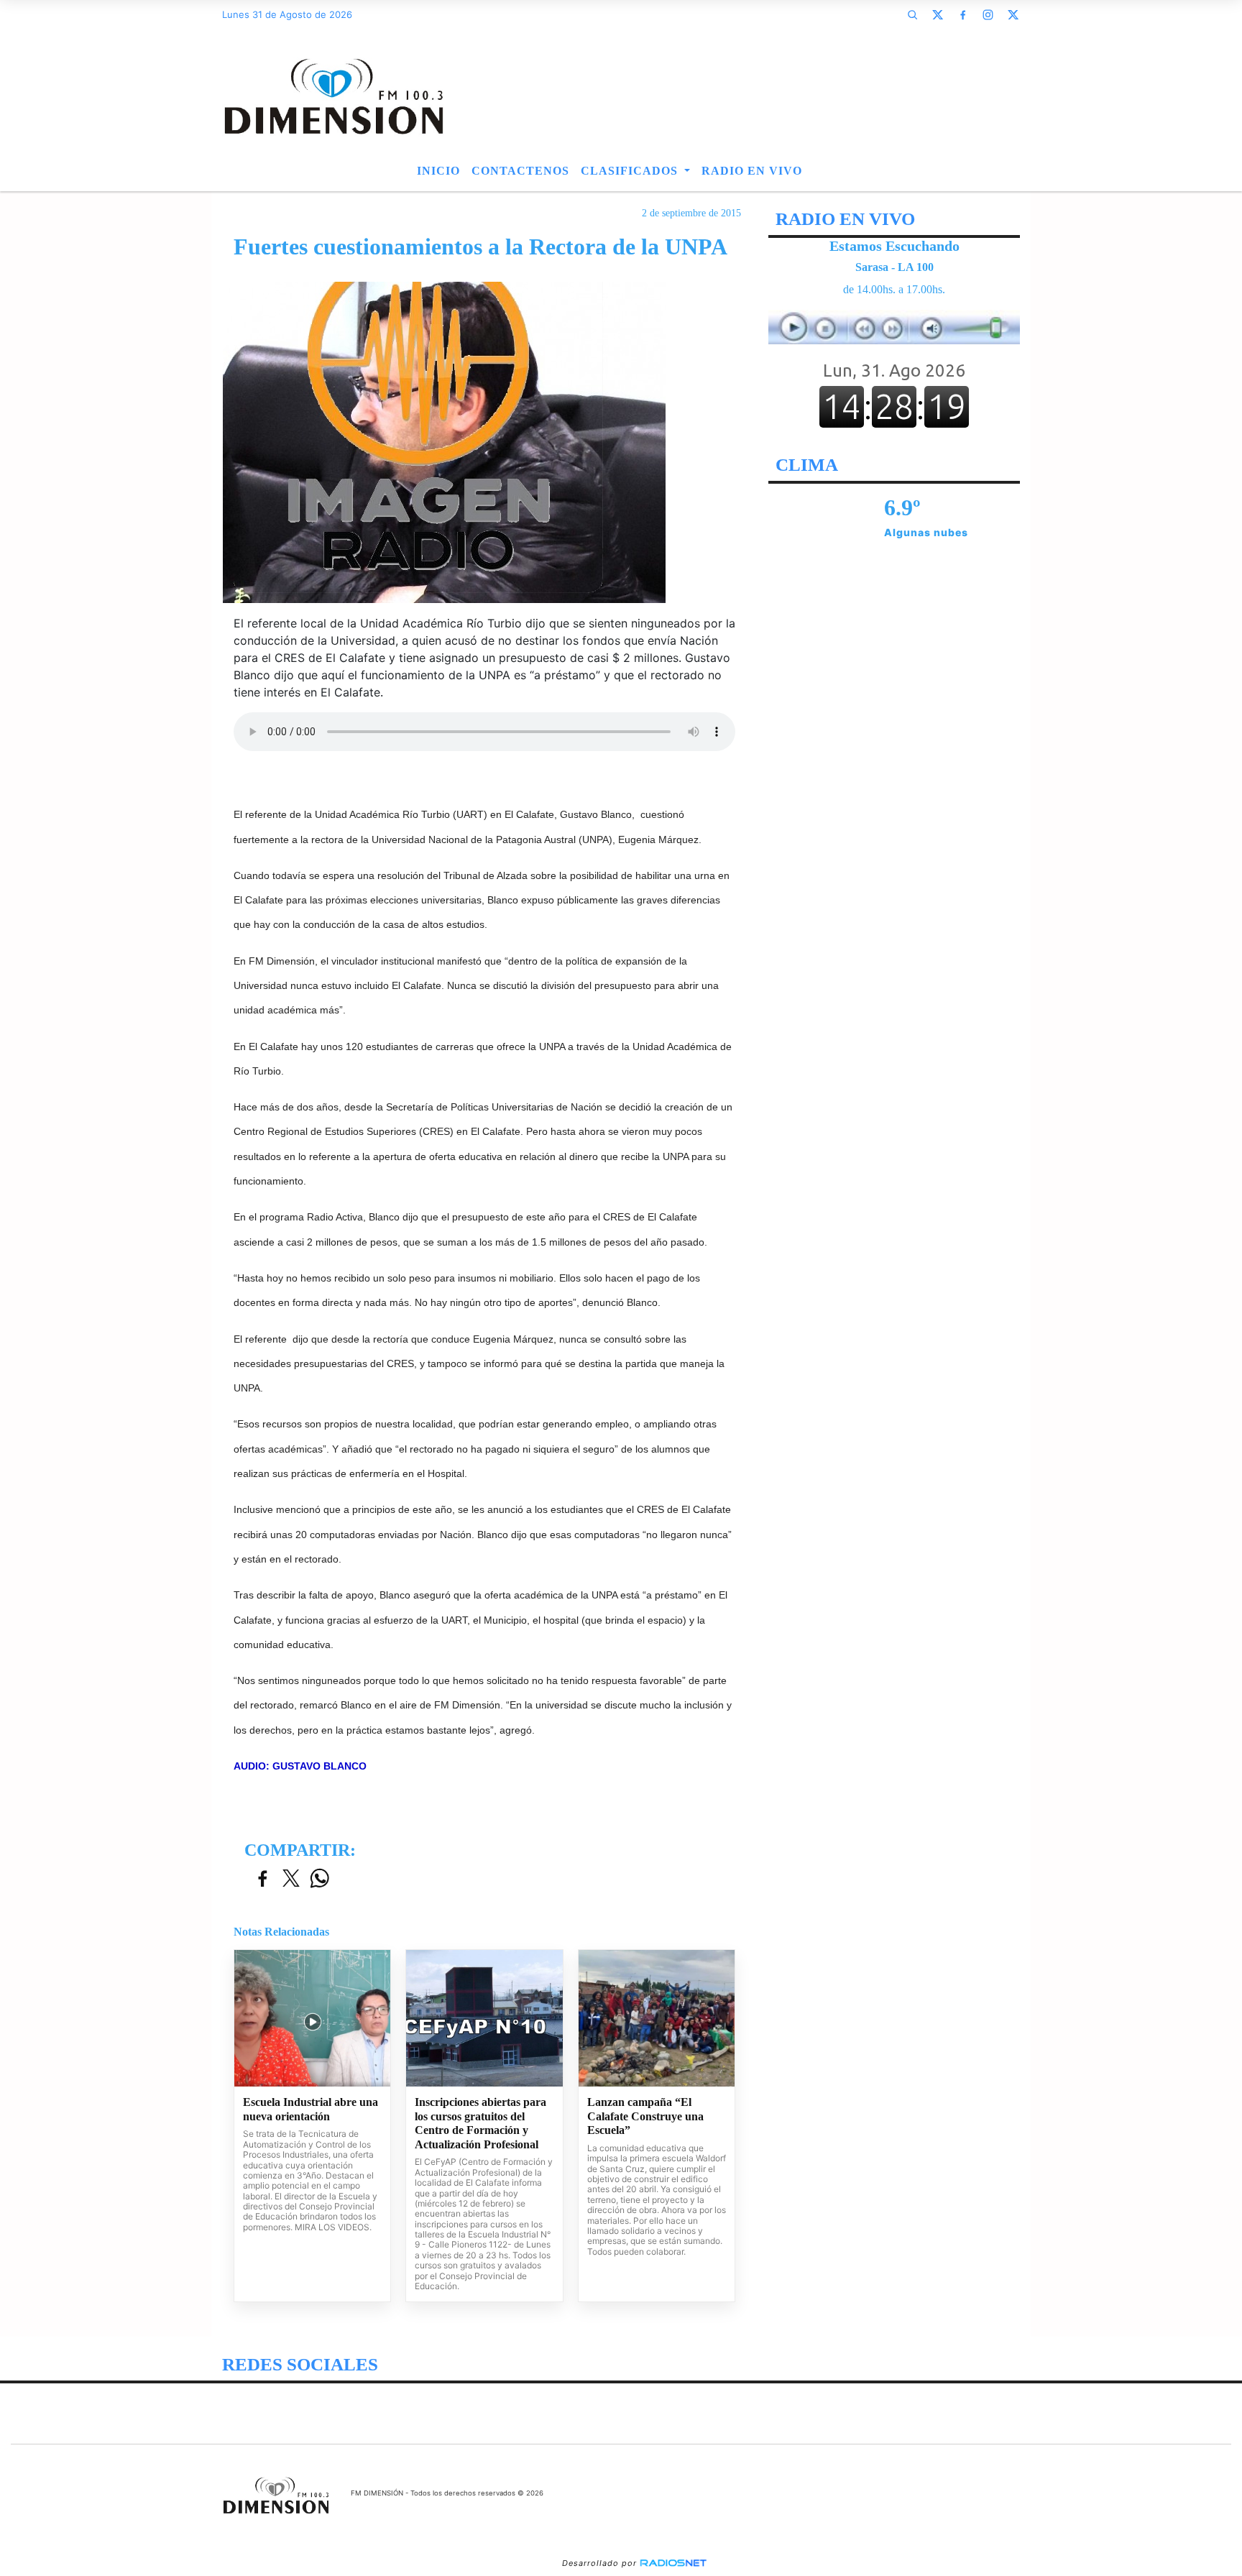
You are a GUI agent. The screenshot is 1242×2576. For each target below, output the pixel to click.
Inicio (438, 171)
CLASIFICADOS (631, 171)
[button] (912, 14)
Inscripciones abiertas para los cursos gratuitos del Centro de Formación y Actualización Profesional (480, 2123)
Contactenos (520, 171)
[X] (937, 14)
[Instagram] (988, 14)
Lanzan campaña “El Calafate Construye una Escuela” (645, 2116)
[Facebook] (962, 14)
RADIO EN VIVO (752, 171)
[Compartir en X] (291, 1879)
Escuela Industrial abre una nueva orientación (310, 2109)
